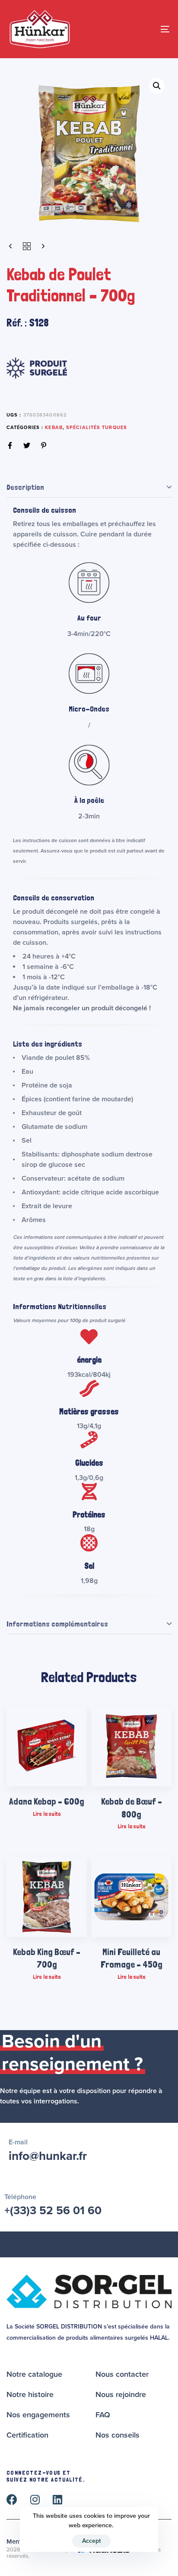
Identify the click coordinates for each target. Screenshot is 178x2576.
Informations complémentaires (57, 1624)
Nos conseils (118, 2435)
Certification (27, 2435)
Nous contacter (122, 2374)
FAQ (103, 2415)
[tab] (89, 487)
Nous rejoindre (121, 2394)
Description (25, 487)
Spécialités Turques (97, 428)
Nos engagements (38, 2415)
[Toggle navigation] (143, 29)
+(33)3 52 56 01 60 (53, 2211)
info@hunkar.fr (48, 2156)
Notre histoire (30, 2394)
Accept (91, 2541)
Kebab (54, 428)
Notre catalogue (34, 2374)
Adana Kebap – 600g (47, 1801)
